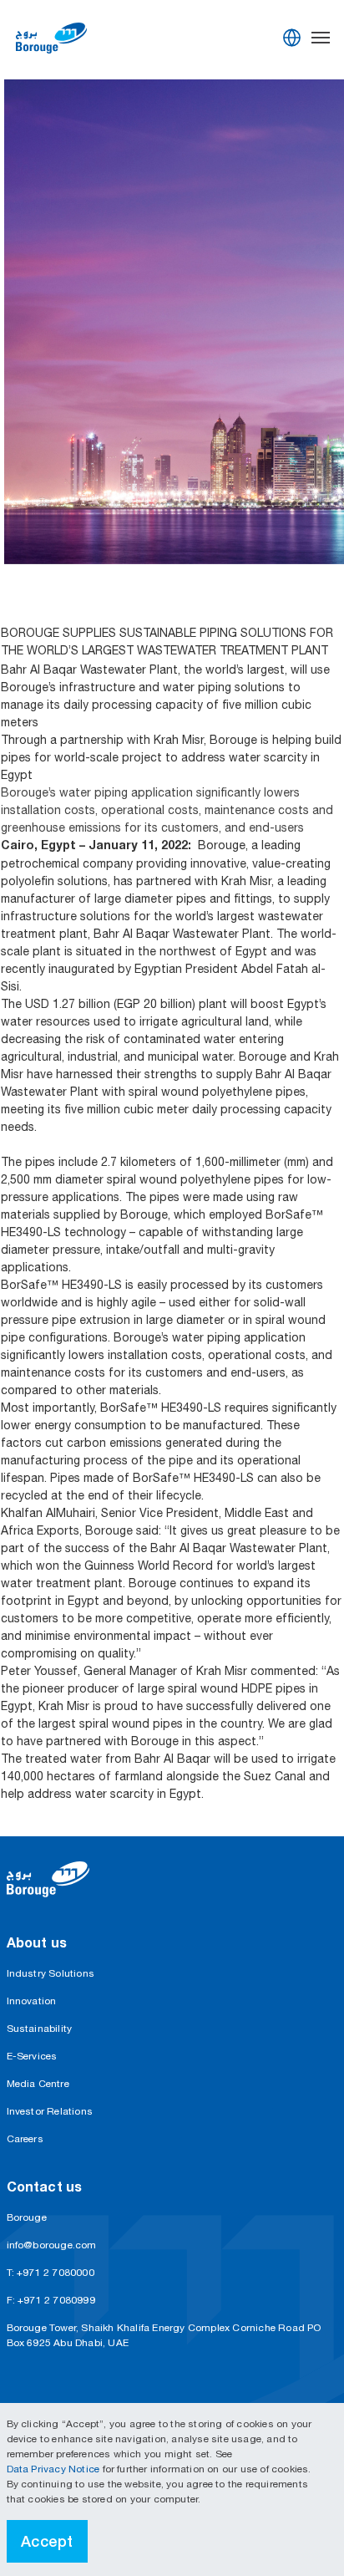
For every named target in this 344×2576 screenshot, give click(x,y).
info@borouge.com (52, 2245)
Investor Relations (50, 2111)
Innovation (32, 2001)
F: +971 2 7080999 (51, 2300)
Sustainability (40, 2029)
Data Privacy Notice (55, 2469)
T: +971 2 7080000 (51, 2273)
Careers (25, 2139)
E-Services (32, 2056)
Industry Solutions (51, 1973)
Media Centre (38, 2084)
